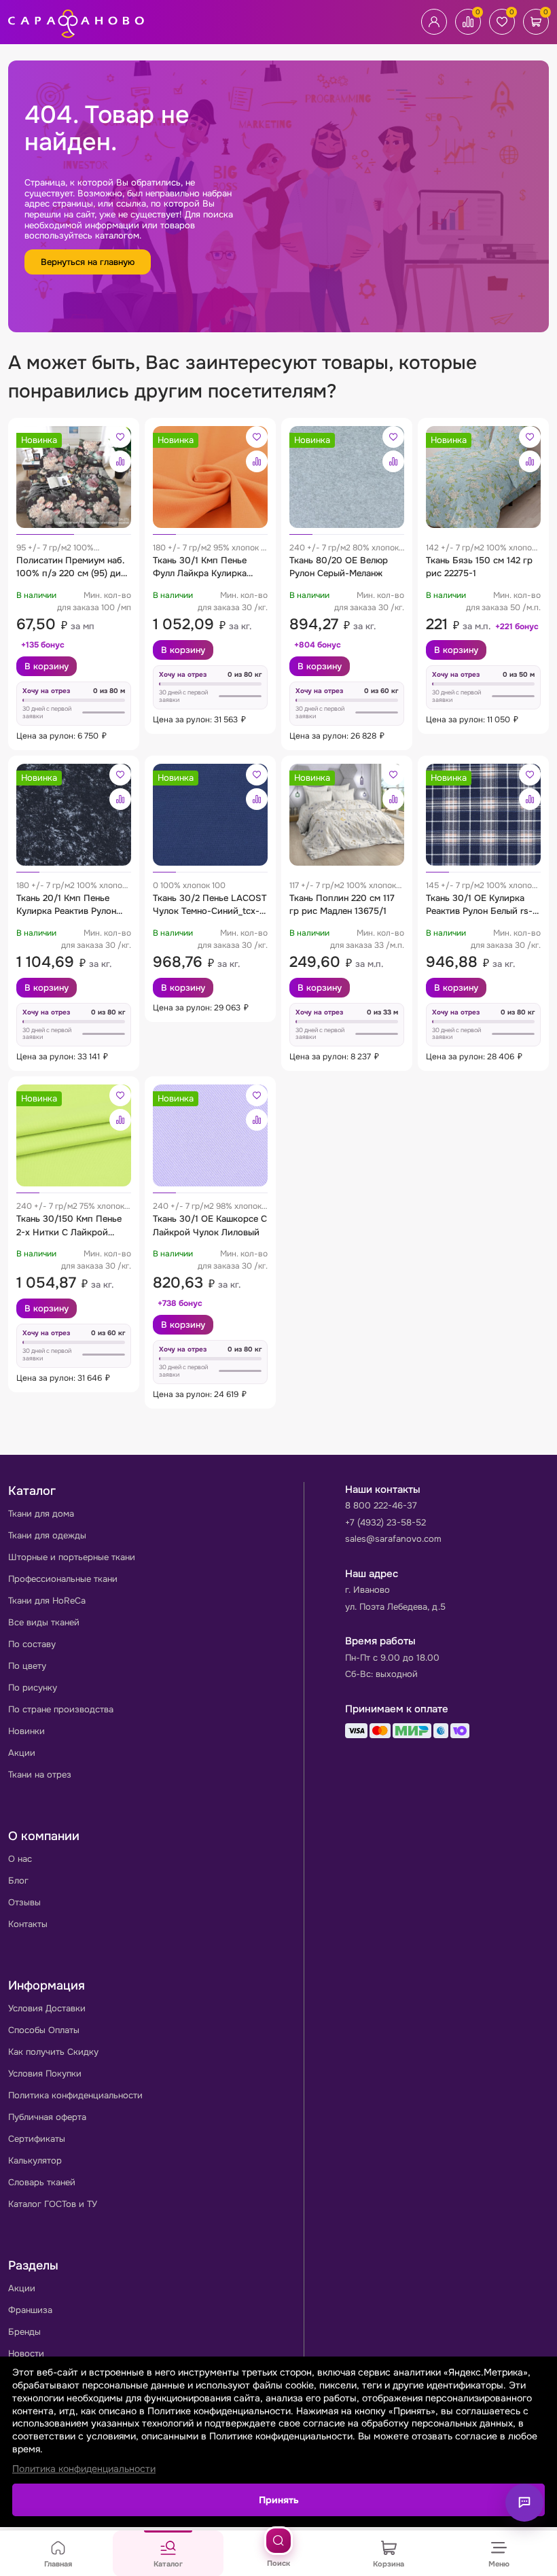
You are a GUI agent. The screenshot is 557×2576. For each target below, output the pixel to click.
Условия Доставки (47, 2008)
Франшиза (30, 2310)
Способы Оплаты (44, 2030)
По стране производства (61, 1709)
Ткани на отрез (40, 1775)
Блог (18, 1881)
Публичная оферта (47, 2117)
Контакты (28, 1924)
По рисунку (33, 1688)
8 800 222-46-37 (381, 1505)
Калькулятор (35, 2160)
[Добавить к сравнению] (120, 461)
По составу (32, 1644)
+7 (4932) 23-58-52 (385, 1522)
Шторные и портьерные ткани (72, 1557)
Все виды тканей (44, 1622)
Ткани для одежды (47, 1535)
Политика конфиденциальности (75, 2095)
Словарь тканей (42, 2182)
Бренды (24, 2332)
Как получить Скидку (53, 2052)
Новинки (26, 1731)
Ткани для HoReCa (47, 1601)
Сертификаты (37, 2139)
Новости (26, 2353)
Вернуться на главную (88, 262)
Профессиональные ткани (63, 1579)
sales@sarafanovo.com (393, 1539)
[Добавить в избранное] (120, 437)
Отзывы (24, 1902)
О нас (20, 1859)
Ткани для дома (41, 1514)
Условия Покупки (45, 2074)
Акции (22, 1753)
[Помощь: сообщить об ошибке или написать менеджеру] (524, 2503)
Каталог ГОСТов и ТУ (53, 2204)
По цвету (27, 1666)
